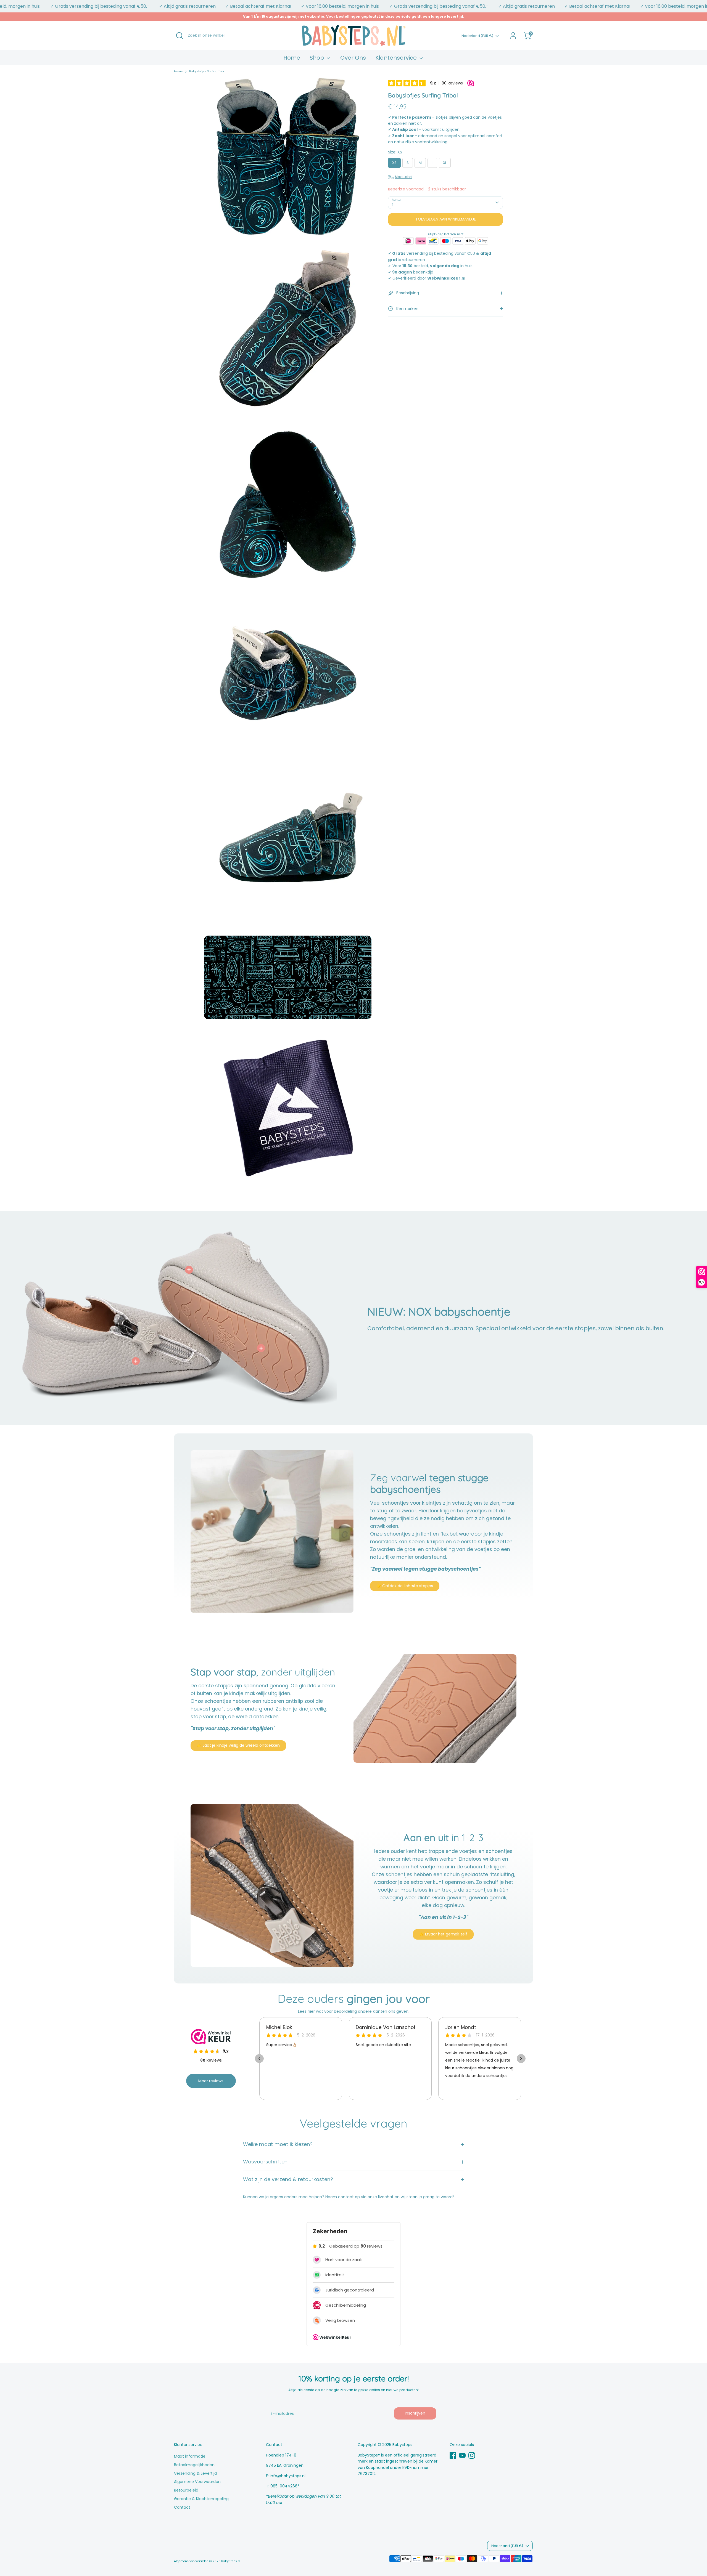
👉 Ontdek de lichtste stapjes (405, 1586)
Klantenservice (397, 58)
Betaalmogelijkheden (194, 2465)
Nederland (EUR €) (477, 36)
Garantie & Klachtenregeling (201, 2499)
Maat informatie (190, 2456)
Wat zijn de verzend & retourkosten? (288, 2179)
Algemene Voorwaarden (197, 2482)
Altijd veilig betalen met (446, 234)
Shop (317, 58)
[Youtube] (462, 2455)
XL (445, 163)
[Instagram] (472, 2455)
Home (292, 58)
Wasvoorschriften (265, 2162)
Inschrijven (415, 2413)
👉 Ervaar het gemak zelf (443, 1934)
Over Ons (353, 58)
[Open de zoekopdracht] (180, 36)
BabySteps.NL (231, 2561)
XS (394, 163)
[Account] (513, 36)
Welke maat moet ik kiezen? (278, 2144)
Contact (182, 2507)
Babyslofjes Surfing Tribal (208, 71)
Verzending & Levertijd (195, 2473)
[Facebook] (453, 2455)
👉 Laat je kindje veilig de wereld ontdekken (238, 1745)
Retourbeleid (186, 2490)
